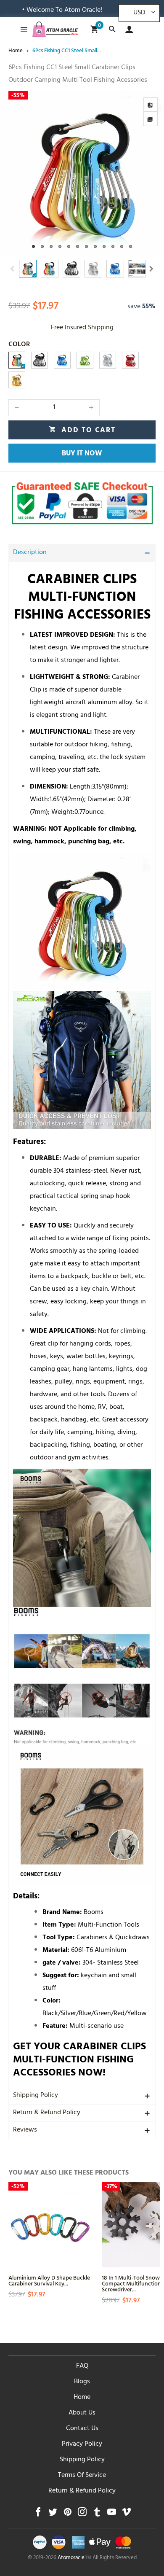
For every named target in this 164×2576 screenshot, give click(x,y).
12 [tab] (131, 246)
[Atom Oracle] (55, 29)
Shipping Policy (36, 2096)
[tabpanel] (82, 173)
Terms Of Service (82, 2476)
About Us (82, 2413)
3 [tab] (51, 246)
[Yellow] (17, 380)
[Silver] (108, 360)
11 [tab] (122, 246)
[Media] (151, 119)
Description (30, 553)
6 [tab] (78, 246)
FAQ (82, 2366)
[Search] (112, 29)
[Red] (130, 360)
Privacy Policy (82, 2444)
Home (82, 2398)
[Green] (85, 360)
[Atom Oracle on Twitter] (53, 2514)
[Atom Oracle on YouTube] (112, 2514)
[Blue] (62, 360)
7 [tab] (86, 246)
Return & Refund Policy (47, 2113)
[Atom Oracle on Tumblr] (97, 2514)
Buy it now (82, 454)
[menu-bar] (22, 29)
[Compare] (151, 105)
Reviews (25, 2130)
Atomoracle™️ (74, 2558)
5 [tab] (69, 246)
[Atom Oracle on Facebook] (38, 2514)
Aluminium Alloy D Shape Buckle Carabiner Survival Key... (49, 2280)
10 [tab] (113, 246)
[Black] (40, 360)
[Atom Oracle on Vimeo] (126, 2514)
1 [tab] (33, 246)
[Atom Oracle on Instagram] (82, 2514)
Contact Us (82, 2429)
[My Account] (127, 29)
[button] (13, 269)
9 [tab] (104, 246)
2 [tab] (42, 246)
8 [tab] (95, 246)
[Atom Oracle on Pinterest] (67, 2514)
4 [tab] (60, 246)
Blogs (82, 2382)
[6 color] (17, 360)
